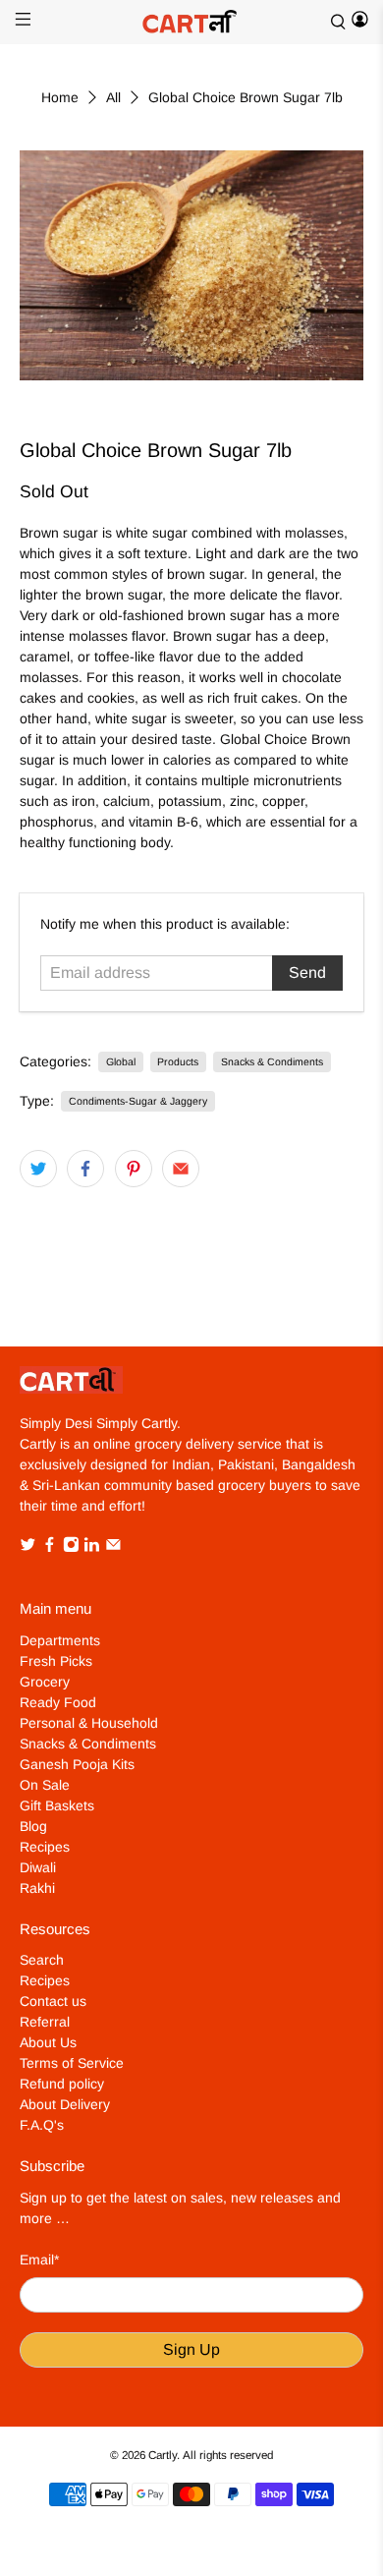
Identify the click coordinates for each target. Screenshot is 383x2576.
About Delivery (65, 2104)
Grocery (45, 1682)
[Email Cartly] (113, 1548)
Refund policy (62, 2084)
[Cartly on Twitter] (28, 1548)
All (113, 97)
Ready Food (58, 1702)
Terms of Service (72, 2063)
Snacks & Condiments (272, 1061)
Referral (45, 2022)
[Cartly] (192, 22)
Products (178, 1061)
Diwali (38, 1867)
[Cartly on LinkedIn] (92, 1548)
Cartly (163, 2455)
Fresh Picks (56, 1661)
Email (39, 2260)
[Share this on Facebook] (85, 1169)
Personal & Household (89, 1723)
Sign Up (191, 2349)
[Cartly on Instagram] (71, 1548)
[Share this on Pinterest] (134, 1169)
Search (42, 1960)
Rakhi (37, 1888)
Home (60, 97)
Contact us (53, 2001)
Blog (33, 1826)
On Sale (45, 1785)
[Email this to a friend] (181, 1169)
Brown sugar (59, 533)
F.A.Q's (42, 2125)
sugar (170, 533)
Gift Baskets (57, 1805)
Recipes (45, 1847)
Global (121, 1061)
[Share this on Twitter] (38, 1169)
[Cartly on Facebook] (50, 1548)
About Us (48, 2042)
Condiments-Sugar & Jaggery (138, 1101)
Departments (60, 1640)
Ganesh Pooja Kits (77, 1764)
